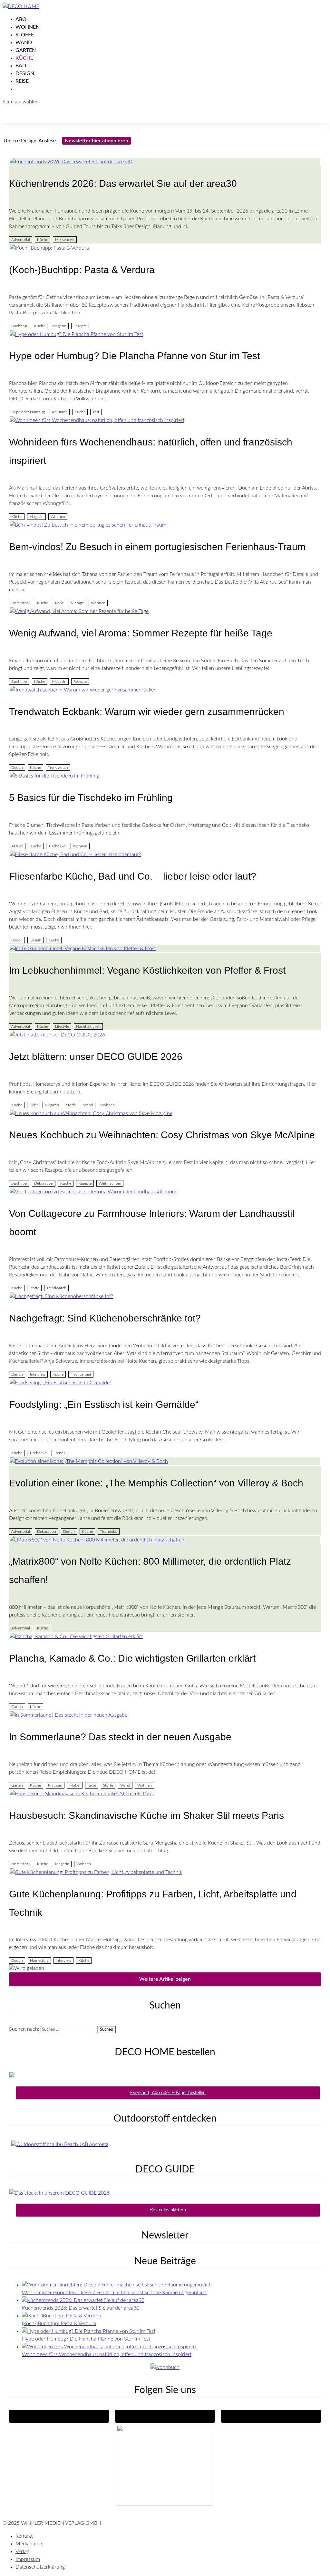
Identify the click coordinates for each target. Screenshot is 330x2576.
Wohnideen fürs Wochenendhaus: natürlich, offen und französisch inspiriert (107, 2354)
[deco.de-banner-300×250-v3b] (165, 2504)
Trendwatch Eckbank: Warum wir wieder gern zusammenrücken (147, 712)
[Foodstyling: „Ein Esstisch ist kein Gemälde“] (165, 1383)
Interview (38, 1374)
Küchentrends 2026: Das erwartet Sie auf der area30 (123, 183)
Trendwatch (58, 768)
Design (25, 73)
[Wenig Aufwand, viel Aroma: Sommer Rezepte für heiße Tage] (165, 611)
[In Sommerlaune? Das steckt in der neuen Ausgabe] (165, 1715)
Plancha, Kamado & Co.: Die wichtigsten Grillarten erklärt (132, 1658)
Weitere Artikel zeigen (165, 1979)
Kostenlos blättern (168, 2210)
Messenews (65, 240)
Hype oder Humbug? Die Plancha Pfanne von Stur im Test (134, 356)
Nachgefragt (81, 1374)
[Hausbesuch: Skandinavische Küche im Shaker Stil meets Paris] (165, 1794)
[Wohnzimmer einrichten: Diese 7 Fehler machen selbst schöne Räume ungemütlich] (117, 2285)
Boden (17, 940)
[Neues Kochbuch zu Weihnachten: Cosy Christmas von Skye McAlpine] (165, 1113)
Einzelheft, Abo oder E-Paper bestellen (168, 2093)
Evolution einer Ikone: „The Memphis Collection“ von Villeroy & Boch (156, 1483)
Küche (24, 58)
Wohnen (28, 27)
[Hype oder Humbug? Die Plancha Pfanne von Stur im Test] (165, 334)
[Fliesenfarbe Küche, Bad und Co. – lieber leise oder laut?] (165, 854)
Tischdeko (57, 846)
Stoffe (25, 35)
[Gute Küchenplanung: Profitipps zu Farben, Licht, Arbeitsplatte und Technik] (165, 1872)
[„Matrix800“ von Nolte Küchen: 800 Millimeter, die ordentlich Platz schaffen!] (165, 1540)
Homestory (21, 603)
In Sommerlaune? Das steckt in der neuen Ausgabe (120, 1737)
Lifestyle (62, 1026)
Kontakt (24, 2536)
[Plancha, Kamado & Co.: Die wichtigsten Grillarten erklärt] (165, 1636)
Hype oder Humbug (28, 412)
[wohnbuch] (165, 2367)
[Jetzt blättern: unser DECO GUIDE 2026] (165, 1035)
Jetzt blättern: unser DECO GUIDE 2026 (96, 1057)
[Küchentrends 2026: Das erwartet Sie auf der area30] (165, 162)
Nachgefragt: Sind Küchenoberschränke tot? (105, 1318)
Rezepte (80, 326)
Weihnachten (110, 1183)
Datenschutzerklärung (40, 2567)
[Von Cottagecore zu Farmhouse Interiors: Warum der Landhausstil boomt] (165, 1192)
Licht (34, 1105)
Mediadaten (29, 2544)
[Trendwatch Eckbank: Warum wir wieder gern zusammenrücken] (165, 690)
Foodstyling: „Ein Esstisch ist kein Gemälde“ (104, 1404)
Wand (24, 43)
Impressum (28, 2559)
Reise (22, 81)
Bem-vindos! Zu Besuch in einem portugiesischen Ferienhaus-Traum (157, 547)
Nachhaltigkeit (88, 1026)
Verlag (22, 2552)
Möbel (75, 1785)
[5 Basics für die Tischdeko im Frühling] (165, 776)
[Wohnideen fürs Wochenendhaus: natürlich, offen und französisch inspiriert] (165, 420)
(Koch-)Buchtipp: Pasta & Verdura (82, 270)
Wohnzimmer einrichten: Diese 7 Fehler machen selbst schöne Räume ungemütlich (114, 2293)
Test (96, 412)
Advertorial (21, 240)
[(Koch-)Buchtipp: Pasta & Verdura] (165, 248)
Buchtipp (19, 326)
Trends (59, 1453)
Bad (21, 66)
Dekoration (44, 1183)
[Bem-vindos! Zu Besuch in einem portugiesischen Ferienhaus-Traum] (165, 525)
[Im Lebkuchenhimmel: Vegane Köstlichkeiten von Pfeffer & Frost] (165, 949)
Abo (21, 19)
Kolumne (60, 412)
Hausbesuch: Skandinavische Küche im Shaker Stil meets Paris (146, 1815)
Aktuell (17, 846)
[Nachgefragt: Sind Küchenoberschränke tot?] (165, 1296)
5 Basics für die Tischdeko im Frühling (91, 798)
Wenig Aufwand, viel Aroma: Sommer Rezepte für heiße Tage (141, 633)
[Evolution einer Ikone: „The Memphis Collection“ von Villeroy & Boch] (165, 1461)
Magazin (59, 326)
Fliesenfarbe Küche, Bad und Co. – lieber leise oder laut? (133, 876)
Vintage (77, 603)
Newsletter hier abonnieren (97, 141)
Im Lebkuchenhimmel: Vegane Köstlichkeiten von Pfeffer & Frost (147, 970)
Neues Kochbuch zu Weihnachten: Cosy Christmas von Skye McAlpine (162, 1135)
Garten (26, 50)
